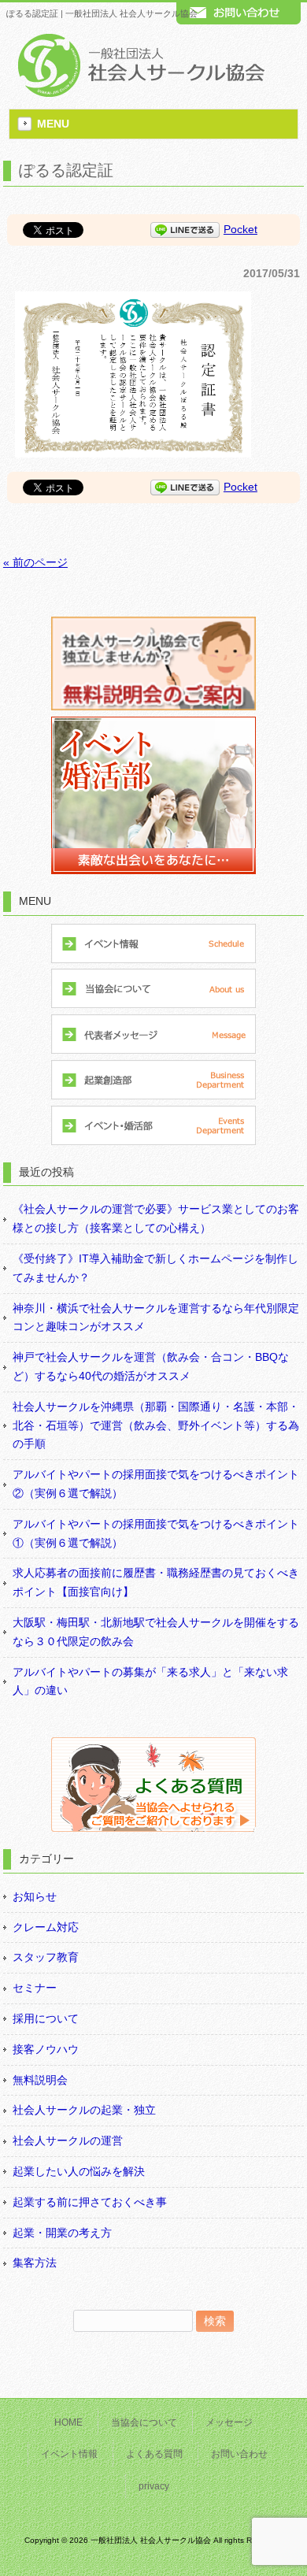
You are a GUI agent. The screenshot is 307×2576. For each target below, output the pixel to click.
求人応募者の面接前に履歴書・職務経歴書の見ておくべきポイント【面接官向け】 (156, 1582)
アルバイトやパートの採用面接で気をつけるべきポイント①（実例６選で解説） (156, 1533)
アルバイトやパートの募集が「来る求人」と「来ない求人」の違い (150, 1681)
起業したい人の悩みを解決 (79, 2171)
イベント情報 (69, 2454)
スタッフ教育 (46, 1957)
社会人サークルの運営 (68, 2140)
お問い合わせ (239, 2454)
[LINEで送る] (185, 229)
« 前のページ (35, 562)
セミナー (35, 1988)
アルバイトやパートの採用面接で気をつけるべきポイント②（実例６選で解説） (156, 1484)
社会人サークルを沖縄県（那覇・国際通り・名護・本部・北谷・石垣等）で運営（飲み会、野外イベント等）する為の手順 (156, 1425)
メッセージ (229, 2422)
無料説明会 (40, 2080)
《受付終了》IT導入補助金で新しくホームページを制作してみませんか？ (155, 1268)
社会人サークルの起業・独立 (84, 2110)
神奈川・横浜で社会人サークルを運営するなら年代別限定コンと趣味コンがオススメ (156, 1318)
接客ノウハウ (46, 2049)
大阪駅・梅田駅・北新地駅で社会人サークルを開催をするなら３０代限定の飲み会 (156, 1632)
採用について (46, 2018)
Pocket (240, 229)
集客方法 (35, 2263)
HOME (68, 2422)
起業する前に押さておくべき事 (90, 2202)
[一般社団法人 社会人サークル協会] (139, 93)
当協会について (144, 2422)
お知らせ (35, 1896)
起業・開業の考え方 (62, 2233)
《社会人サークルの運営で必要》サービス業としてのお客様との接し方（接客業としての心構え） (156, 1218)
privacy (154, 2486)
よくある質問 (154, 2454)
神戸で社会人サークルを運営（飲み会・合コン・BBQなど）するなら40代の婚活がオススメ (151, 1366)
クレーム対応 (46, 1927)
